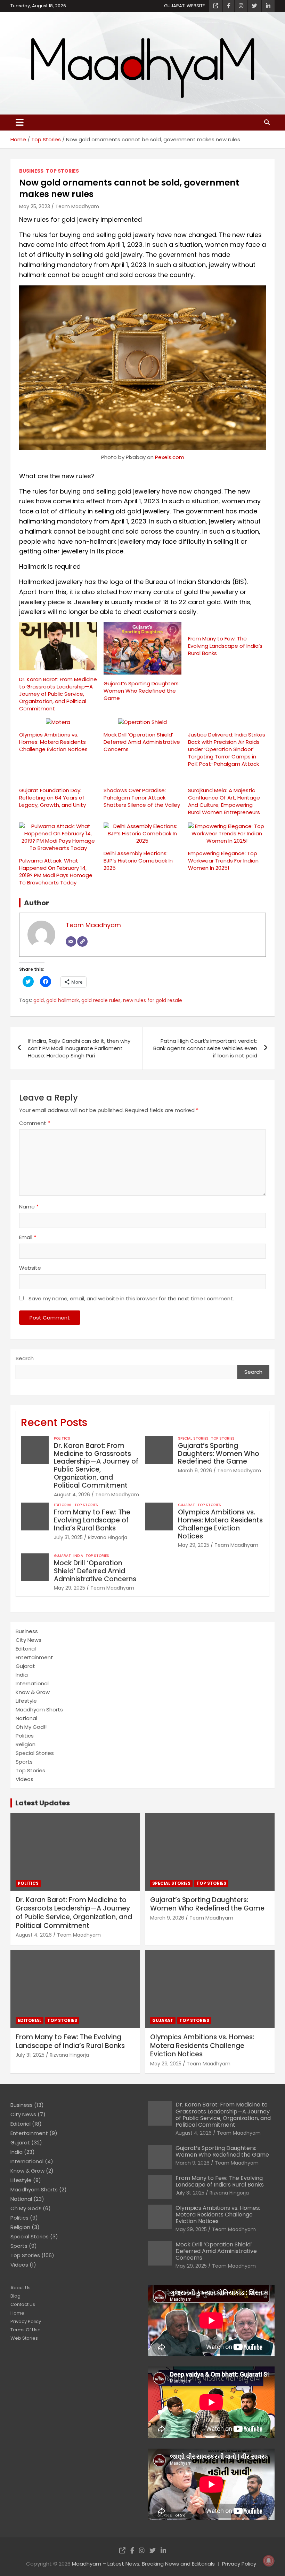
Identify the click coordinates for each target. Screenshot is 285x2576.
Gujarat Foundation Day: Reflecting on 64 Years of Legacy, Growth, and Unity (52, 798)
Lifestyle (26, 1701)
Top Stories (62, 171)
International (32, 1683)
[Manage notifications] (269, 2561)
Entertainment (34, 1657)
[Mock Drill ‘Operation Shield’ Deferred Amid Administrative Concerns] (142, 722)
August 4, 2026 (72, 1495)
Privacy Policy (26, 2321)
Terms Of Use (26, 2330)
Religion (26, 1744)
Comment (35, 1123)
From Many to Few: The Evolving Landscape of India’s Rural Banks (225, 646)
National (26, 1718)
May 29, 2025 (194, 1545)
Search (25, 1358)
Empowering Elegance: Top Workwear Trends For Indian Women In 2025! (223, 861)
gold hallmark (63, 1001)
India (78, 1556)
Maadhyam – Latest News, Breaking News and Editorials (143, 2564)
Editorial (63, 1505)
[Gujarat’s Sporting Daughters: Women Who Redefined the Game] (142, 648)
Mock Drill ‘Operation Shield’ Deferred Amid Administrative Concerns (142, 742)
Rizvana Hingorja (108, 1537)
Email (28, 1237)
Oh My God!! (31, 1727)
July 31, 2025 (68, 1537)
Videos (25, 1779)
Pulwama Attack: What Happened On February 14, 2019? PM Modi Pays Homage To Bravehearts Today (56, 872)
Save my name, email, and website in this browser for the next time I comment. (131, 1298)
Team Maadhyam (77, 206)
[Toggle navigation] (20, 123)
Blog (15, 2296)
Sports (24, 1762)
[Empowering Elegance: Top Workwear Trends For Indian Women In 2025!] (227, 833)
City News (28, 1640)
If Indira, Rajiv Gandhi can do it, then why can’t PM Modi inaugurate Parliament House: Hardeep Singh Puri (79, 1048)
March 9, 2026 (195, 1471)
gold (39, 1001)
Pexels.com (170, 457)
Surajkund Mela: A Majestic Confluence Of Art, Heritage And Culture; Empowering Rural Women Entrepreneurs (224, 801)
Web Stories (24, 2338)
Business (31, 171)
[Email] (71, 942)
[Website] (82, 942)
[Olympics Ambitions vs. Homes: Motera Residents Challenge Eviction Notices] (58, 722)
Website (30, 1268)
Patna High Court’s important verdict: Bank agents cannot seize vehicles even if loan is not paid (205, 1048)
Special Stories (193, 1439)
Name (29, 1207)
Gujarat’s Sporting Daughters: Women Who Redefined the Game (142, 691)
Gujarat (186, 1505)
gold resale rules (101, 1001)
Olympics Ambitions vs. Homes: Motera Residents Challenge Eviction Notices (53, 742)
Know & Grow (33, 1692)
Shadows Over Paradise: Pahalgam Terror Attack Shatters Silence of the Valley (142, 798)
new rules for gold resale (153, 1001)
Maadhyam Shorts (39, 1710)
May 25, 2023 (35, 206)
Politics (62, 1439)
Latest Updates (43, 1803)
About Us (21, 2288)
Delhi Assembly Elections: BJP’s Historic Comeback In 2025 (138, 861)
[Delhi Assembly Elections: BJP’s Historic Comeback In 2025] (142, 833)
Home (17, 2313)
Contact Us (23, 2304)
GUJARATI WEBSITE (185, 6)
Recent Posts (54, 1422)
